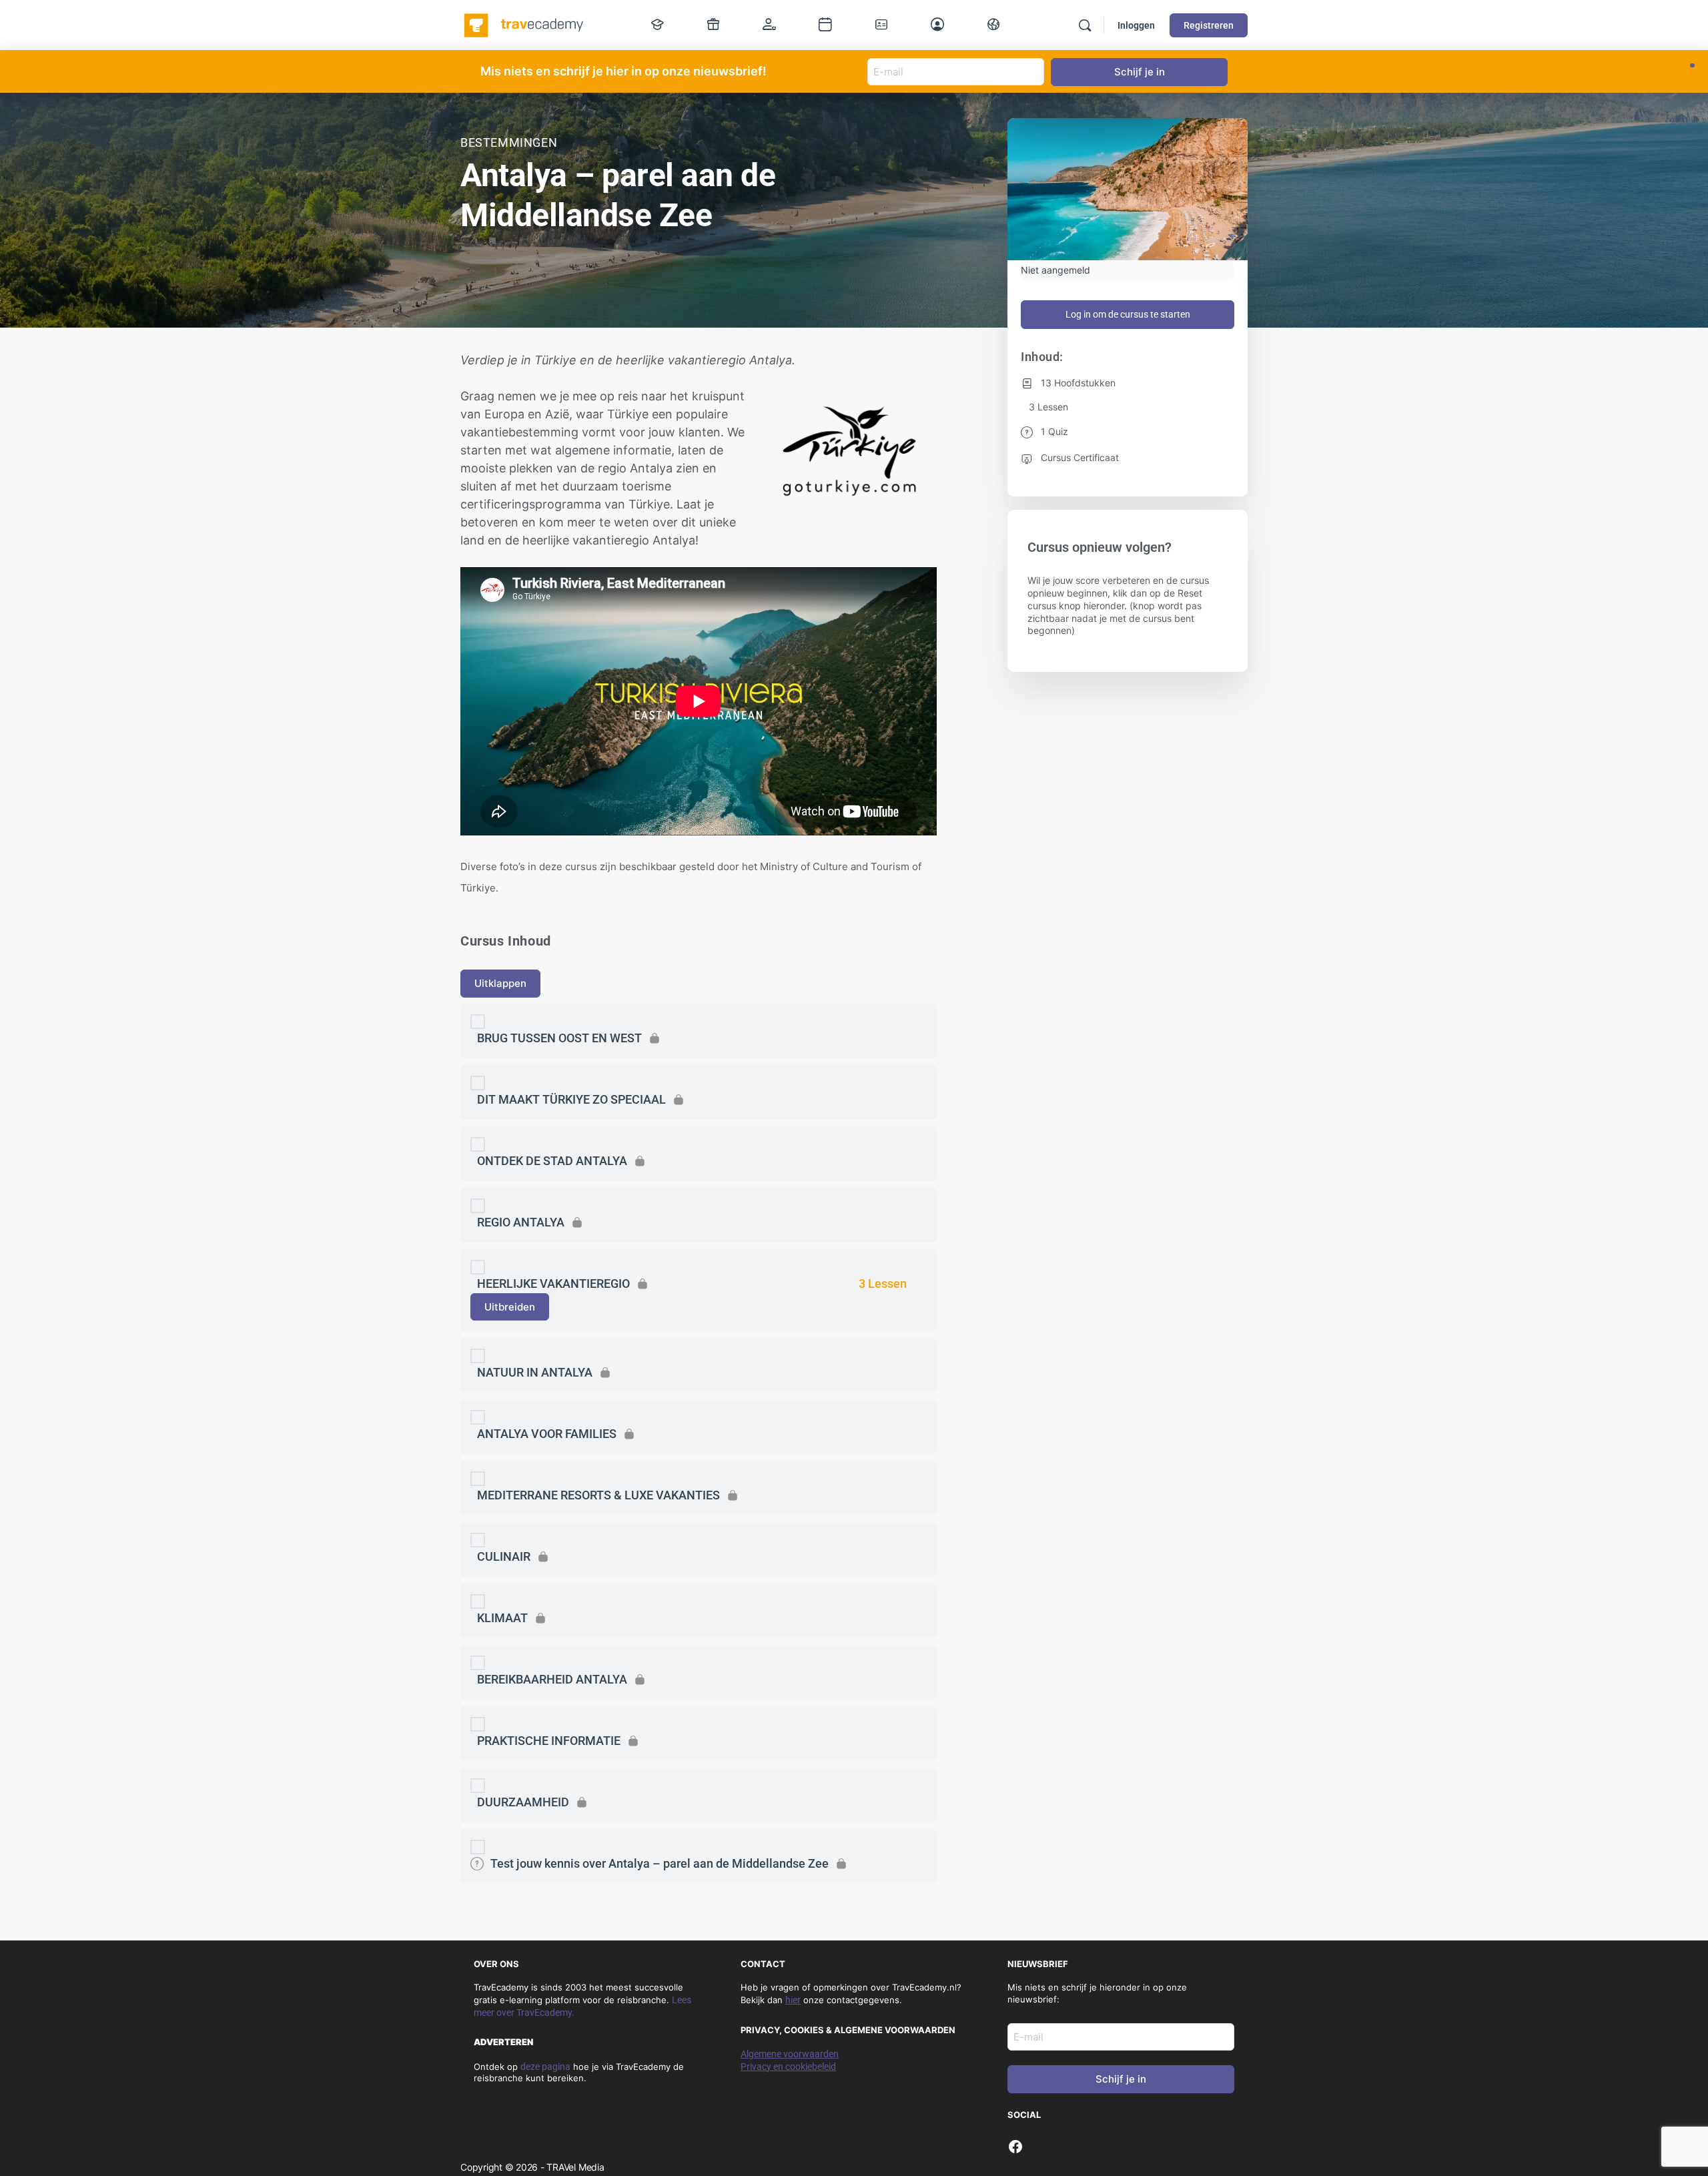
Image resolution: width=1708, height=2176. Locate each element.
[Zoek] (1085, 25)
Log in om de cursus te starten (1128, 314)
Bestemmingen (509, 142)
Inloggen (1136, 25)
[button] (1692, 65)
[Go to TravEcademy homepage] (525, 24)
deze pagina (545, 2067)
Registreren (1209, 25)
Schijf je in (1121, 2079)
